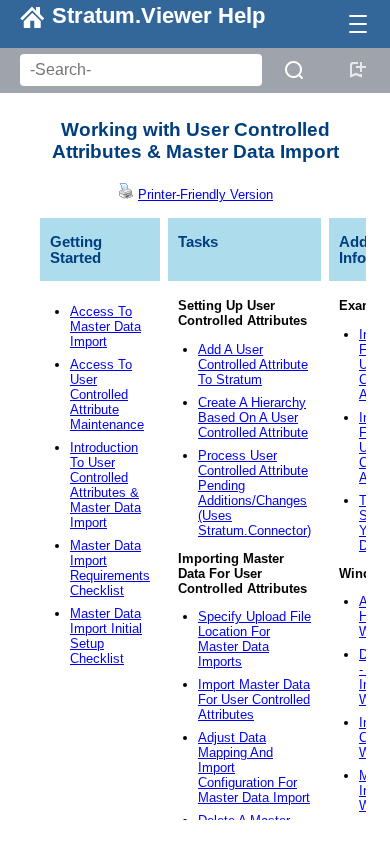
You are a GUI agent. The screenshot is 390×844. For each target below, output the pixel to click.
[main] (195, 462)
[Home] (22, 16)
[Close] (358, 24)
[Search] (294, 70)
